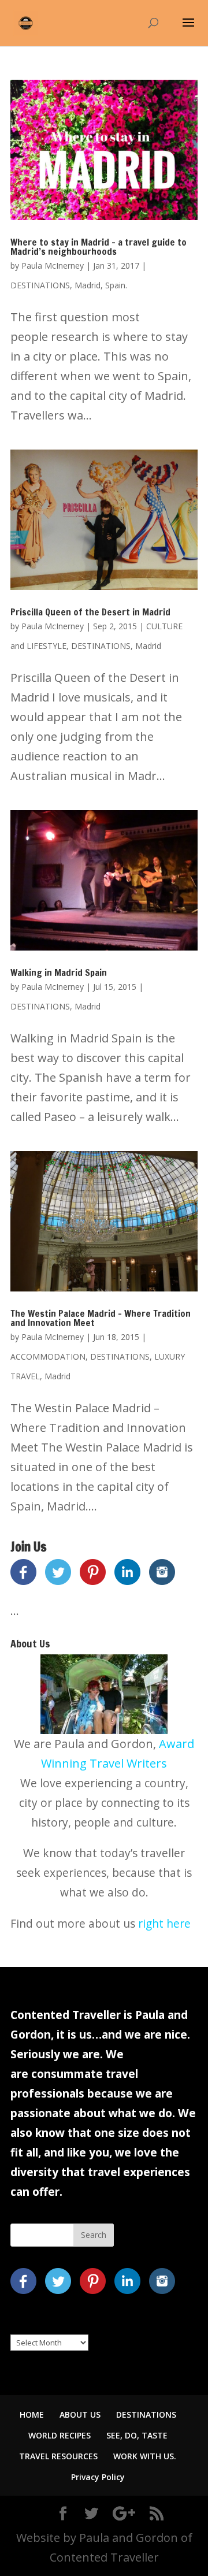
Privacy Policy (98, 2477)
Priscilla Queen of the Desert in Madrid (90, 612)
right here (164, 1923)
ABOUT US (80, 2414)
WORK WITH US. (145, 2456)
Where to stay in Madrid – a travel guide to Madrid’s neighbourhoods (99, 247)
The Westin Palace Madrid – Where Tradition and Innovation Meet (101, 1318)
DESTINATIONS (40, 285)
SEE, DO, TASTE (137, 2435)
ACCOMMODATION (48, 1356)
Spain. (116, 285)
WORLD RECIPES (60, 2435)
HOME (32, 2414)
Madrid (88, 285)
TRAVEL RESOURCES (58, 2456)
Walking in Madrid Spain (59, 973)
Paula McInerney (53, 266)
